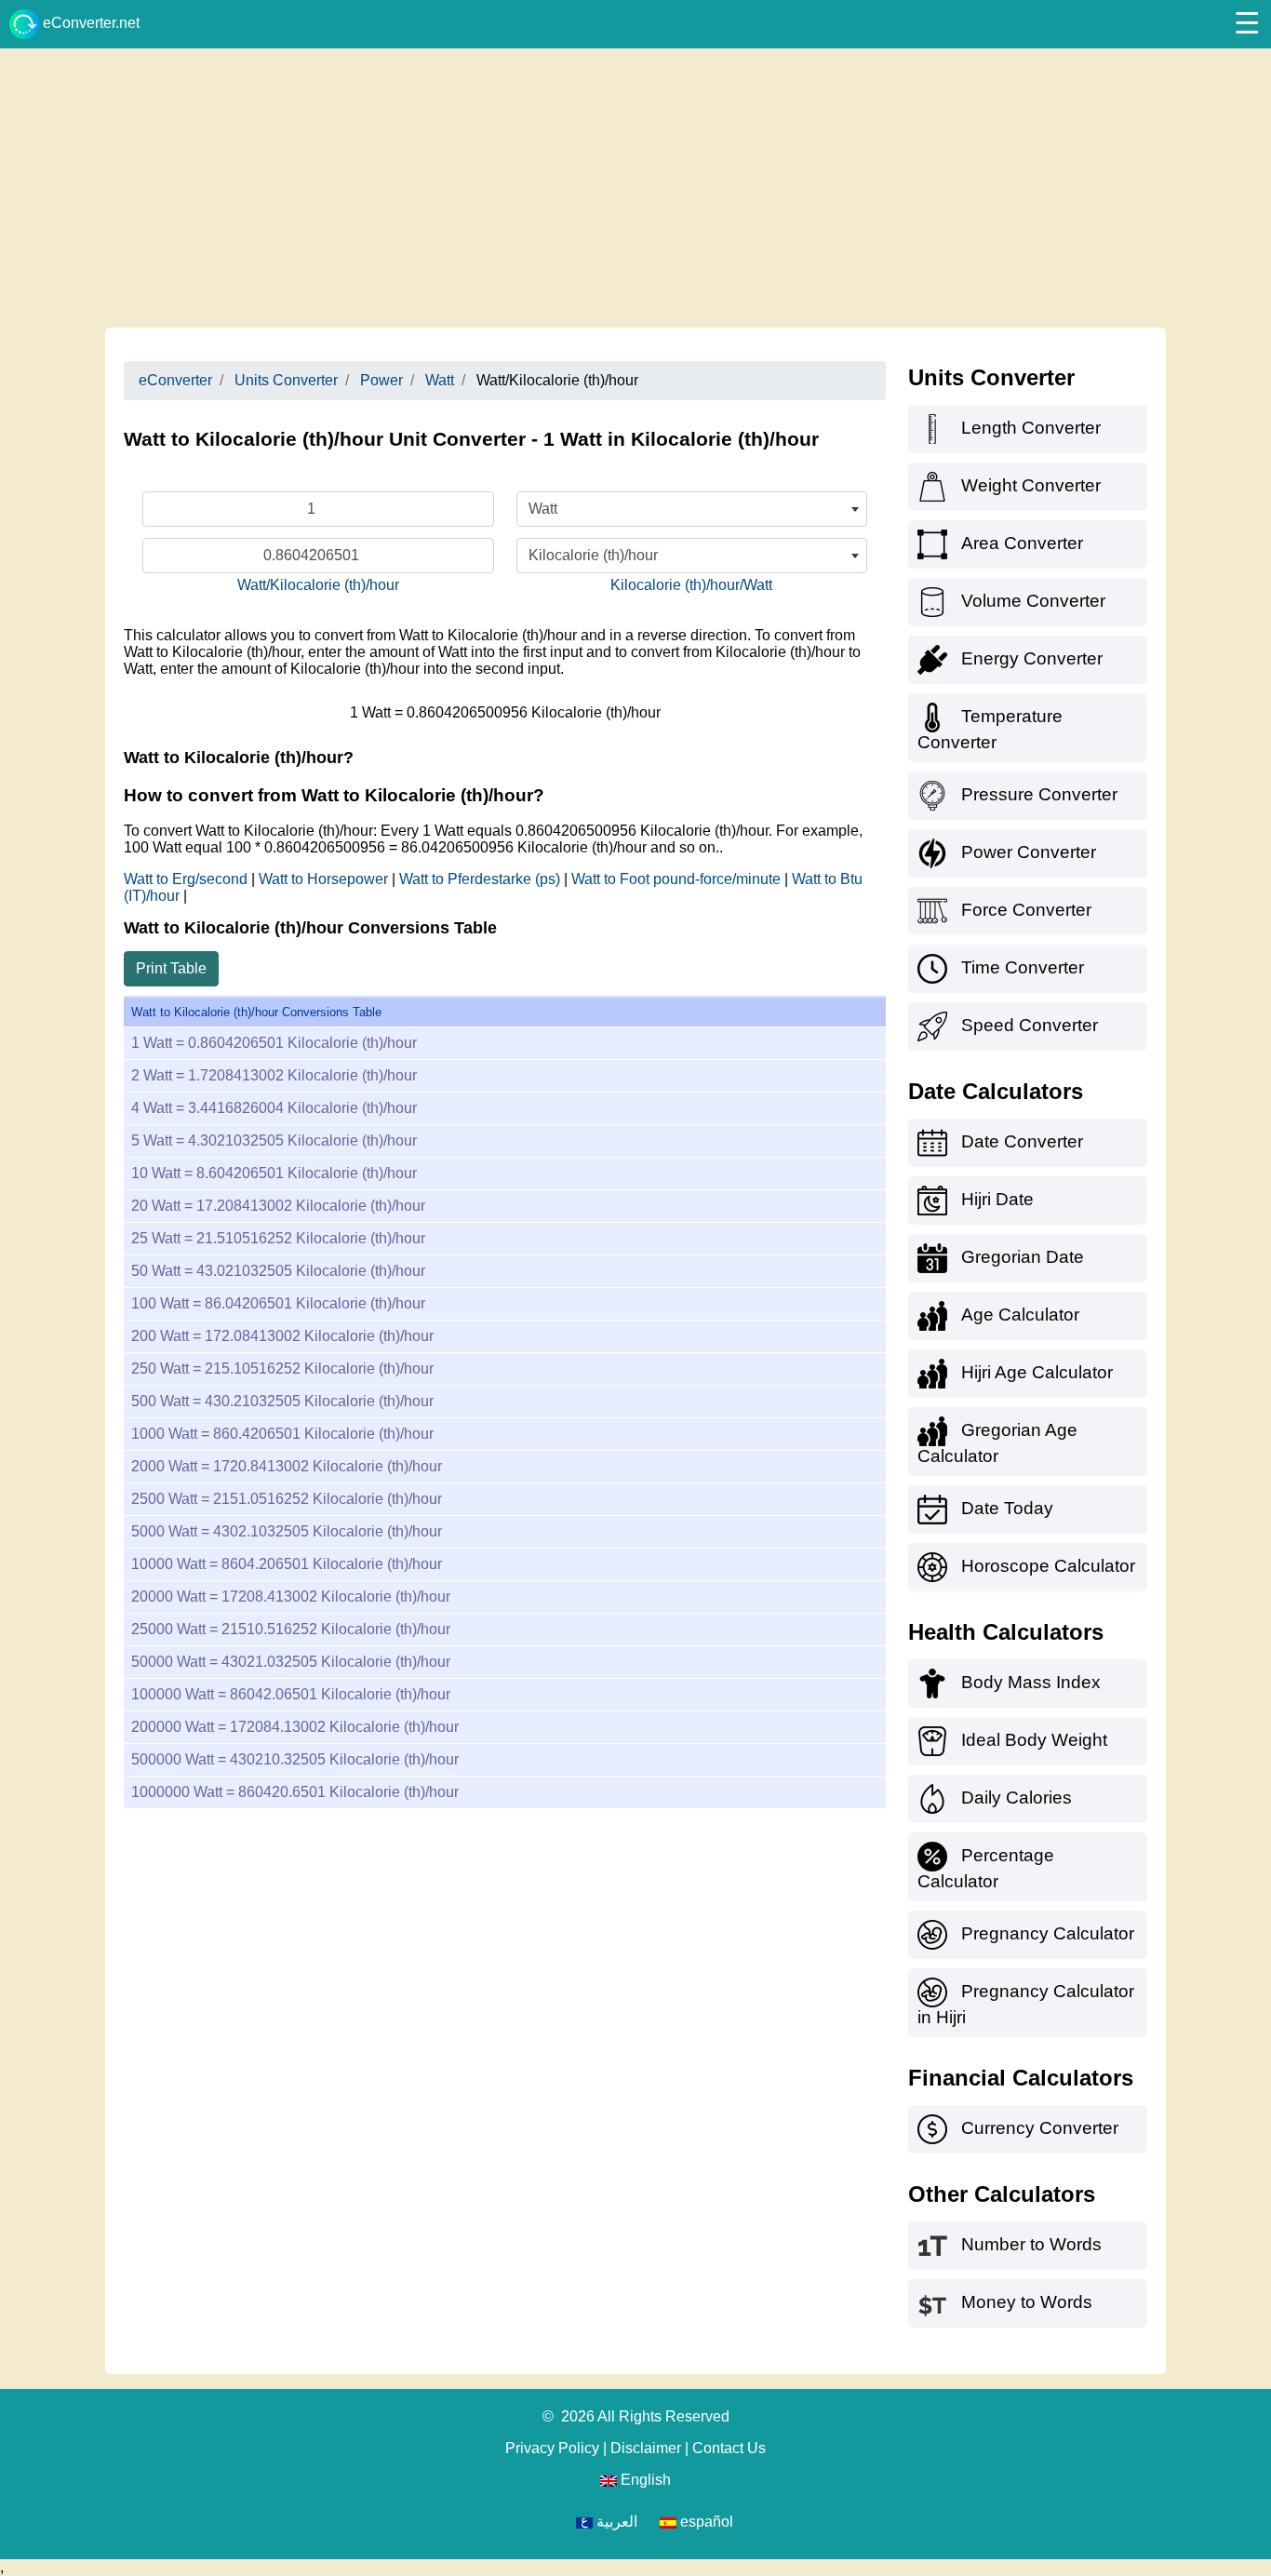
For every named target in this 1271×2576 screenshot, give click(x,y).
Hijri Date (997, 1199)
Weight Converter (1031, 485)
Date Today (1007, 1508)
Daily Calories (1017, 1798)
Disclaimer (646, 2448)
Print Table (171, 968)
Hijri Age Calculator (1037, 1372)
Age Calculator (1020, 1315)
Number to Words (1031, 2244)
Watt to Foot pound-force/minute (678, 879)
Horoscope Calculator (1048, 1566)
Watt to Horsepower (325, 879)
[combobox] (692, 509)
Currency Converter (1040, 2128)
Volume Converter (1033, 601)
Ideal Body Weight (1034, 1740)
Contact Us (729, 2448)
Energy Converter (1032, 658)
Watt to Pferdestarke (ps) (482, 879)
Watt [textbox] (543, 509)
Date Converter (1022, 1141)
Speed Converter (1030, 1025)
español (705, 2522)
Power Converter (1029, 852)
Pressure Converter (1039, 794)
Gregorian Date (1023, 1257)
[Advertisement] (635, 188)
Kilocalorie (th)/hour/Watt (691, 585)
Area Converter (1022, 543)
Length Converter (1031, 428)
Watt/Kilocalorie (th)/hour (318, 585)
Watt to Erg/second (187, 879)
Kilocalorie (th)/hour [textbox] (593, 555)
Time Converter (1023, 967)
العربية (615, 2522)
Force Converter (1026, 910)
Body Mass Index (1031, 1682)
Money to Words (1027, 2302)
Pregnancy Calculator (1048, 1933)
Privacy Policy (552, 2448)
